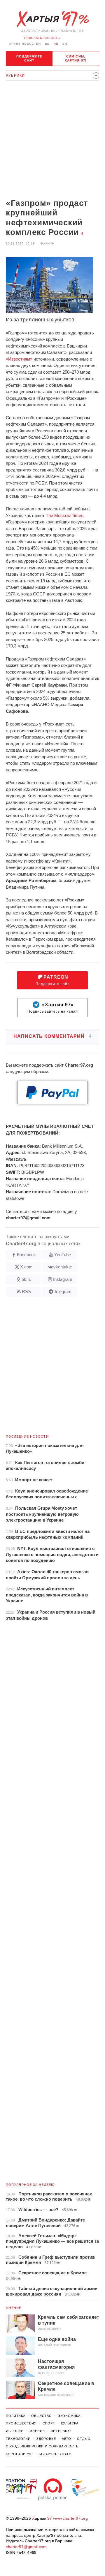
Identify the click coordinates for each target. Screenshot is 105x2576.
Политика (16, 2416)
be (47, 44)
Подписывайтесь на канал (53, 1008)
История (15, 2431)
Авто (67, 2439)
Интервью (61, 2431)
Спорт (49, 2423)
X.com (26, 1267)
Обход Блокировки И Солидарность (42, 2446)
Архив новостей (25, 44)
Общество (42, 2416)
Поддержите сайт (29, 58)
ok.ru (26, 1279)
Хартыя (52, 19)
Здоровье (46, 2439)
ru (56, 44)
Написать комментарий (53, 1036)
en (65, 44)
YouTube (63, 1255)
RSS (26, 1291)
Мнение (14, 2308)
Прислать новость (42, 38)
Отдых (83, 2439)
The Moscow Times (65, 515)
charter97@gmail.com (26, 2547)
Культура (70, 2423)
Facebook (26, 1255)
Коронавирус (19, 2454)
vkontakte (63, 1267)
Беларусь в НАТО (55, 2454)
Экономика (69, 2416)
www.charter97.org (70, 2518)
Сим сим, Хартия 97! (76, 58)
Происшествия (21, 2423)
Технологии (18, 2439)
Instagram (63, 1279)
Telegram (63, 1291)
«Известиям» (19, 359)
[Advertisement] (52, 140)
